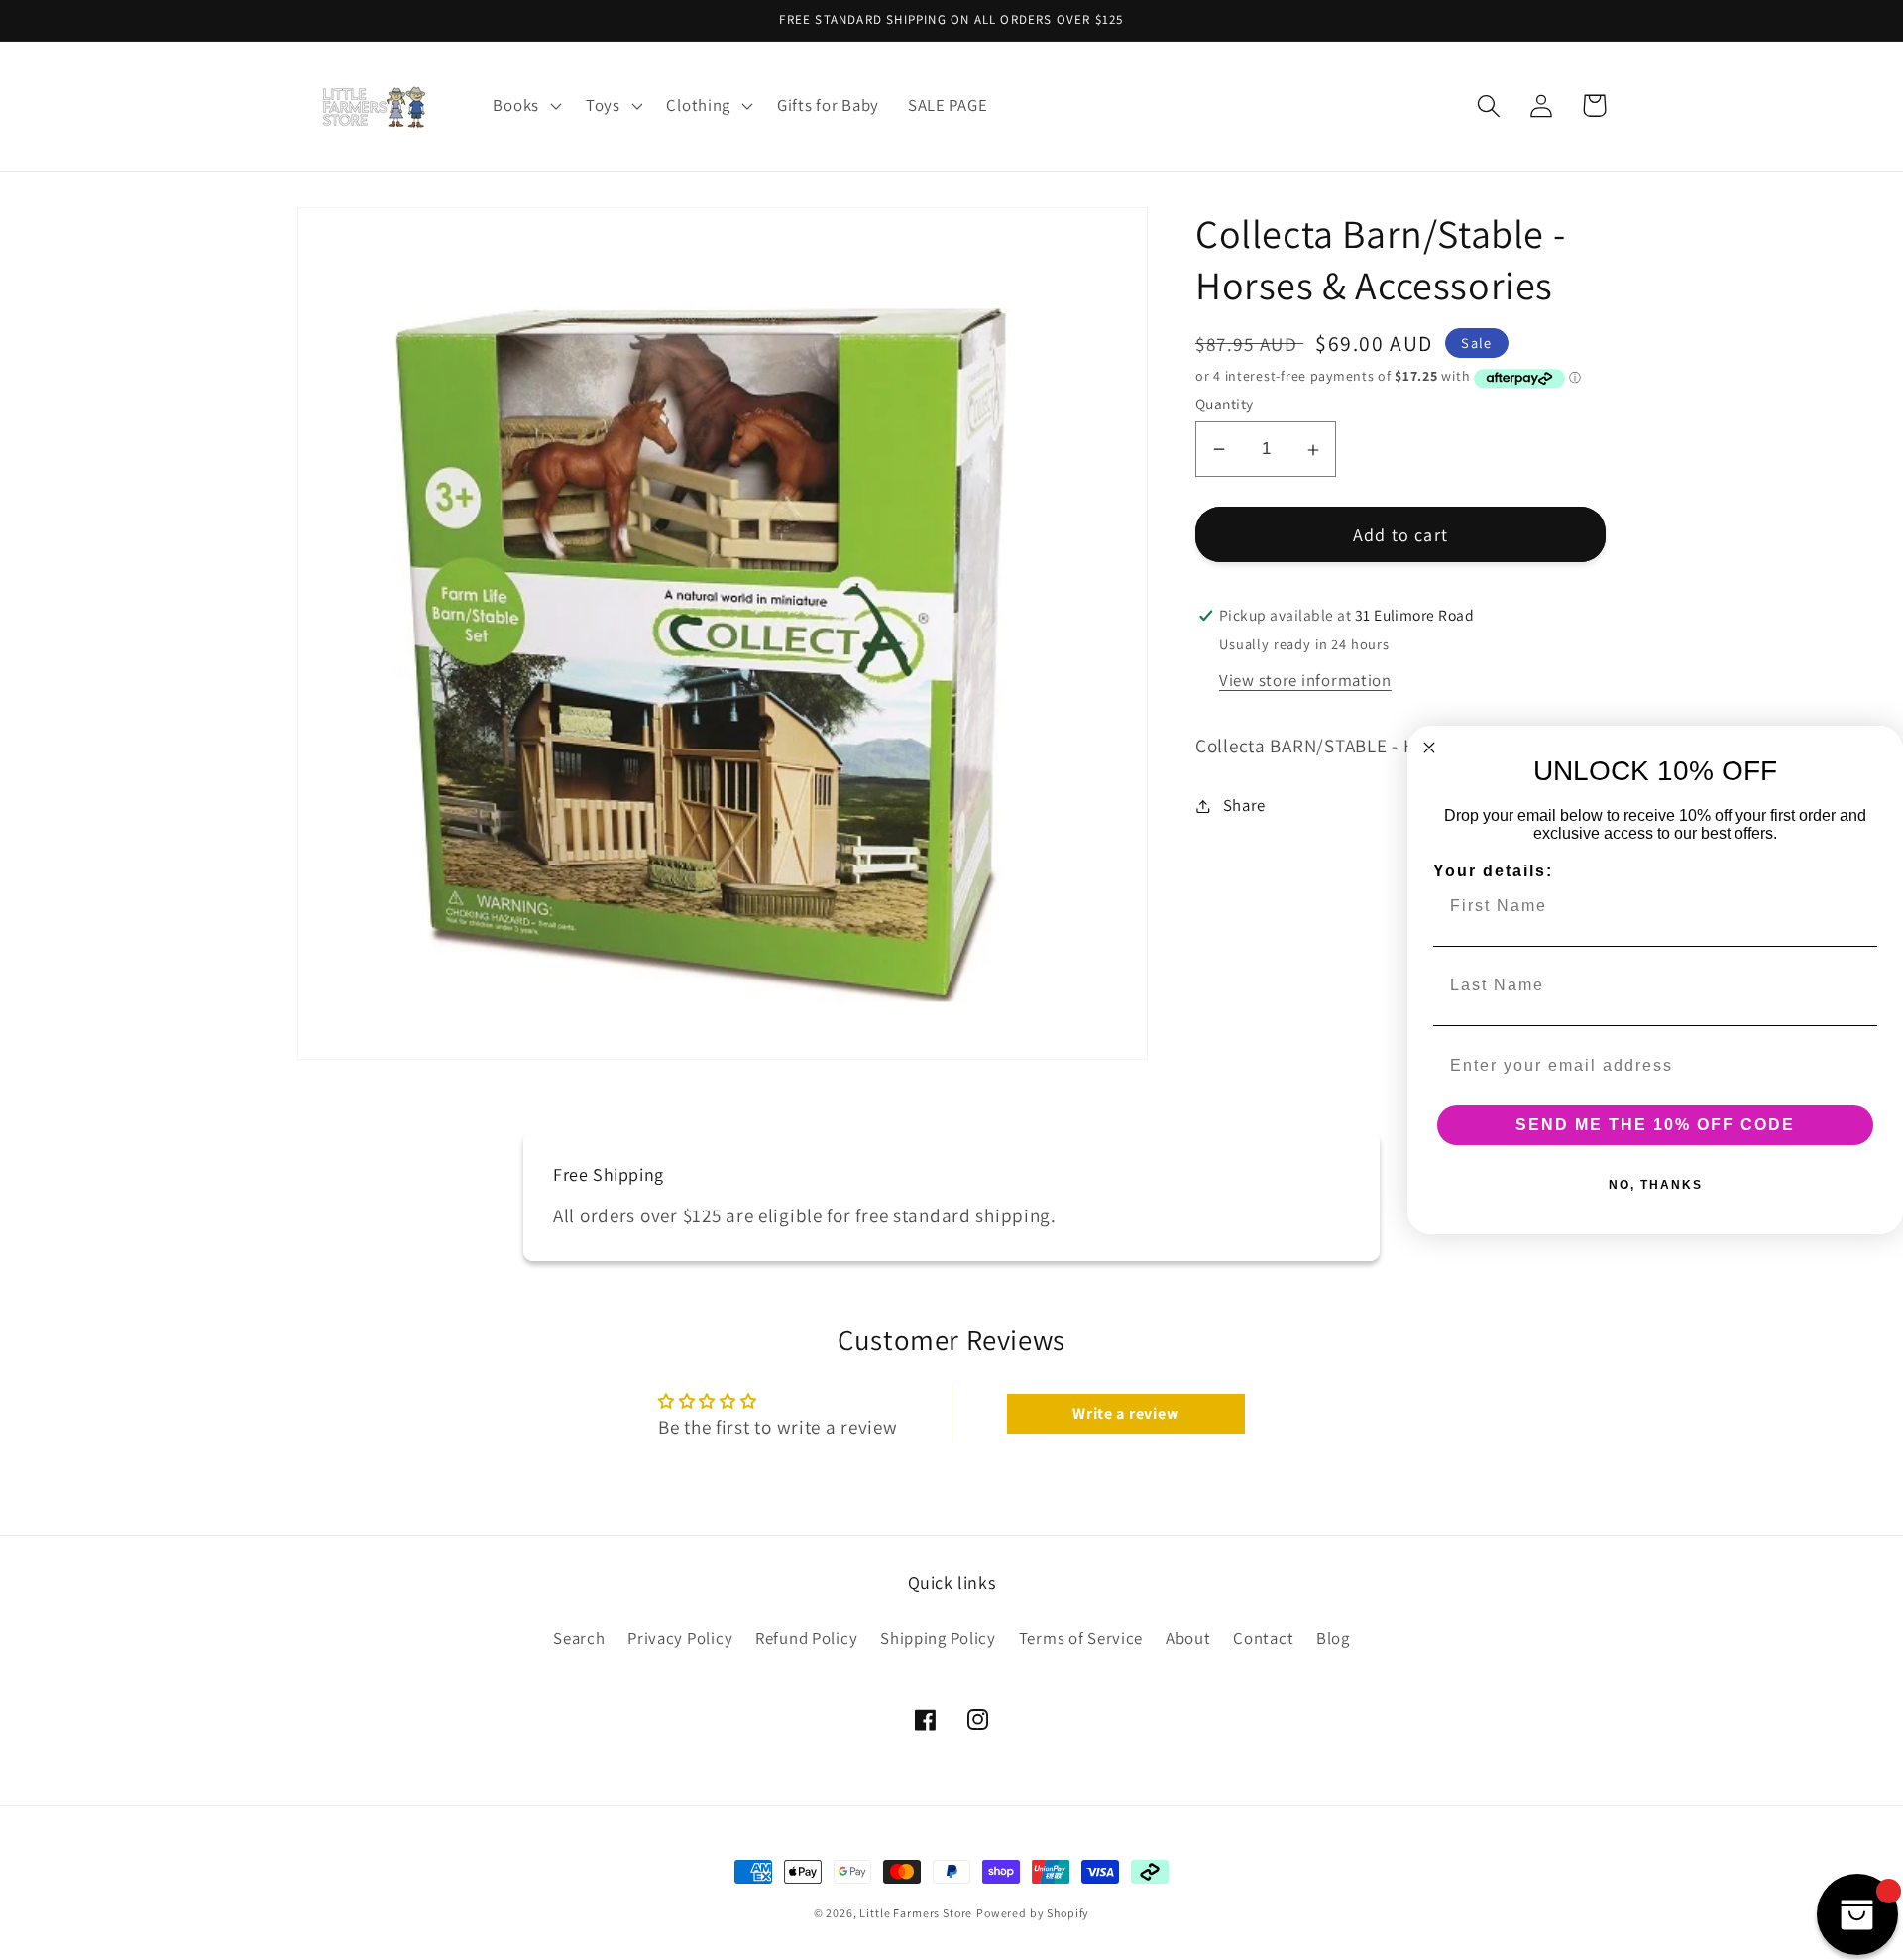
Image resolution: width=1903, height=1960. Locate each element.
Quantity (1225, 404)
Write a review (1125, 1413)
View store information (1305, 680)
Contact (1263, 1638)
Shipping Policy (938, 1638)
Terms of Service (1081, 1638)
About (1188, 1638)
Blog (1333, 1638)
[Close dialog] (1429, 748)
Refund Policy (806, 1638)
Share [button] (1244, 805)
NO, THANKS (1656, 1185)
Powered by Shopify (1033, 1913)
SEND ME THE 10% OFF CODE (1655, 1125)
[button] (525, 106)
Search (579, 1638)
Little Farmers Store (916, 1913)
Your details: (1493, 871)
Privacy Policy (680, 1638)
